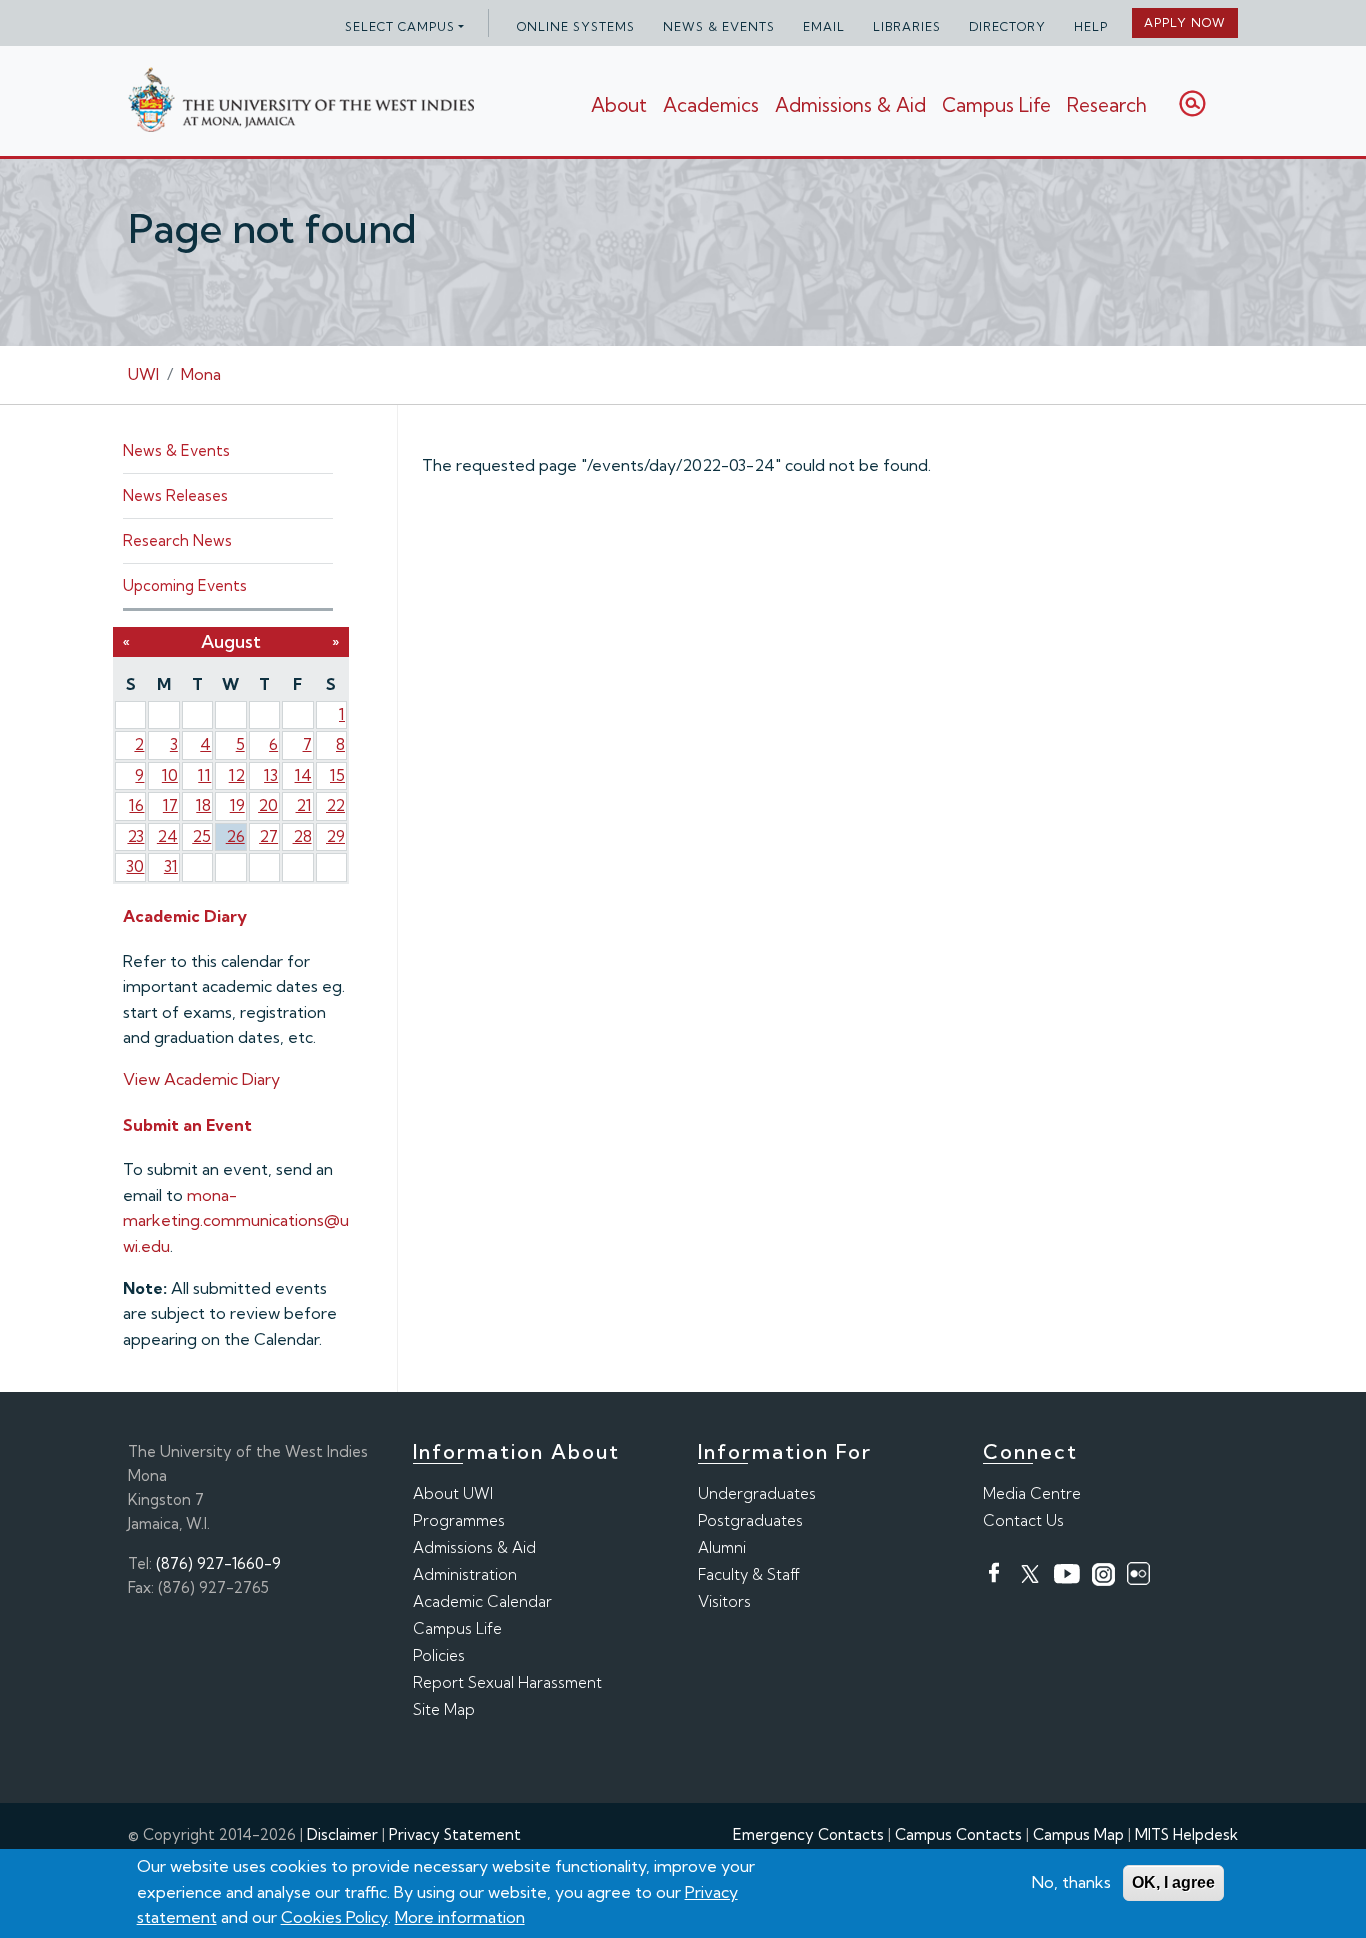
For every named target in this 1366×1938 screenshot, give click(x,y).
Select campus (400, 26)
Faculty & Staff (749, 1574)
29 (335, 836)
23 (135, 836)
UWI (143, 374)
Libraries (907, 26)
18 (203, 805)
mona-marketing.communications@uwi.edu (236, 1220)
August (231, 641)
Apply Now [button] (1185, 22)
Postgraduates (750, 1520)
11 (204, 775)
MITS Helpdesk (1186, 1834)
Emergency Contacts (808, 1834)
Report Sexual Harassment (507, 1682)
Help (1091, 26)
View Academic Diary (201, 1079)
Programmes (459, 1520)
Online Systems (576, 26)
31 (171, 866)
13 (271, 775)
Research (1107, 105)
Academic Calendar (482, 1601)
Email (824, 26)
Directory (1007, 26)
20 (268, 805)
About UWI (453, 1493)
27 (268, 836)
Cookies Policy (334, 1917)
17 (170, 805)
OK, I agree (1173, 1882)
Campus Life (996, 105)
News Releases (175, 495)
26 (235, 836)
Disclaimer (342, 1834)
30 (135, 866)
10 (170, 775)
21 (304, 805)
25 (201, 836)
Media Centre (1032, 1493)
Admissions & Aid (850, 105)
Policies (439, 1655)
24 (167, 836)
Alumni (722, 1547)
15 (337, 775)
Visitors (724, 1601)
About (619, 105)
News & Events (719, 26)
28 (302, 836)
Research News (177, 540)
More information (460, 1917)
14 (303, 775)
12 (237, 775)
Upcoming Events (185, 585)
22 (335, 805)
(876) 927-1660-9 (218, 1563)
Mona (201, 374)
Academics (711, 105)
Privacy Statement (455, 1834)
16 (136, 805)
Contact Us (1023, 1520)
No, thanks (1071, 1882)
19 (237, 805)
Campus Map (1078, 1834)
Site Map (444, 1709)
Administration (465, 1574)
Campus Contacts (958, 1834)
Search (1192, 103)
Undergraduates (757, 1493)
